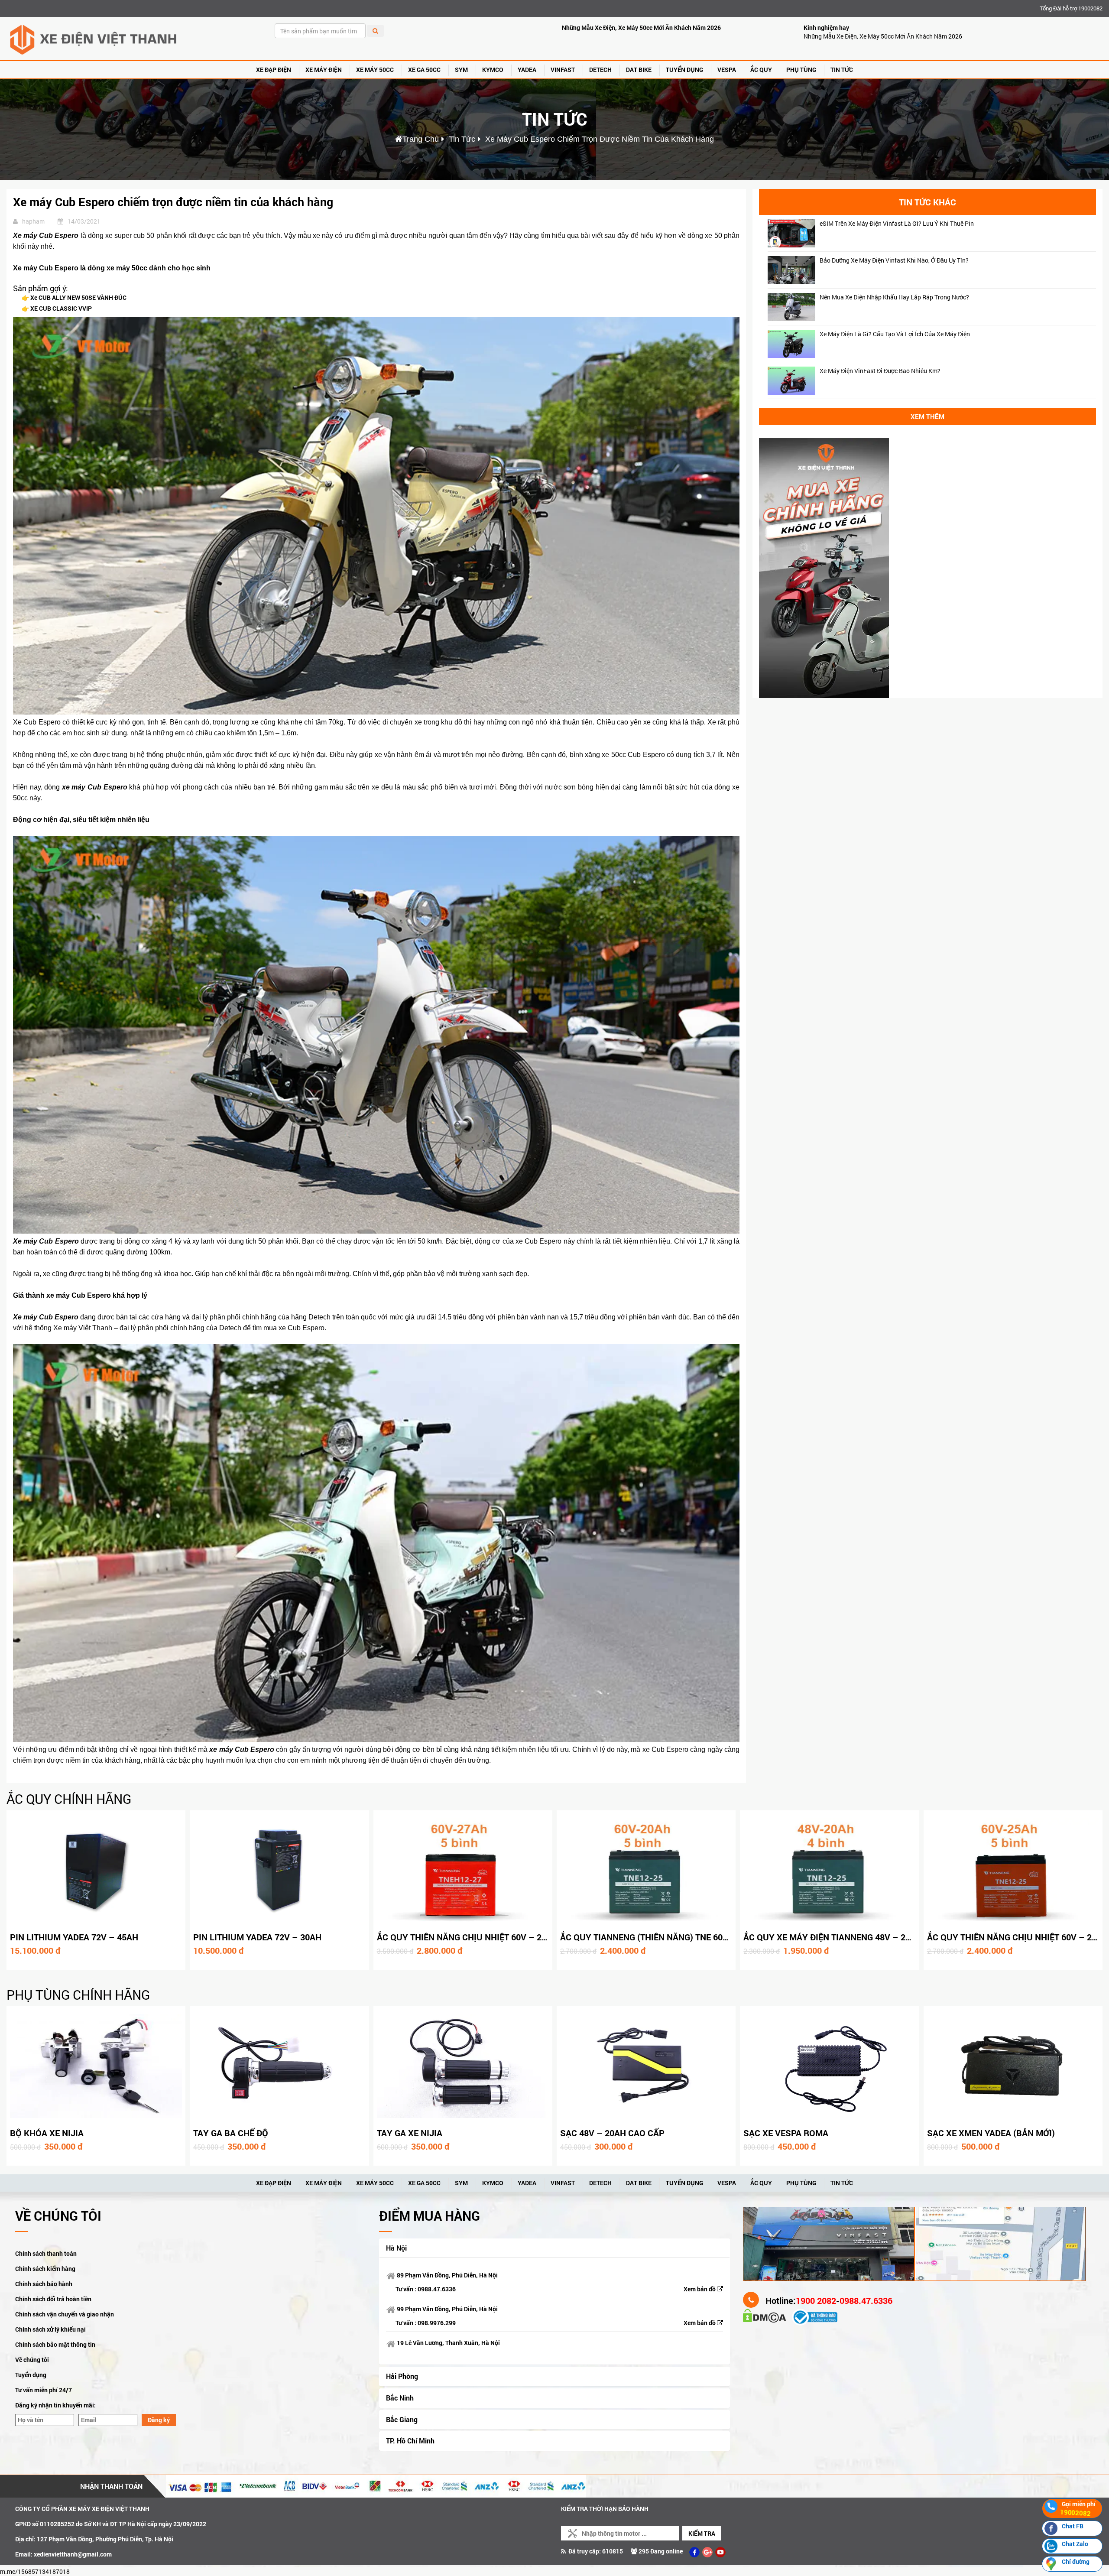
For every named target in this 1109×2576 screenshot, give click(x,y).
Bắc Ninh (400, 2398)
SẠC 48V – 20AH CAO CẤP (612, 2133)
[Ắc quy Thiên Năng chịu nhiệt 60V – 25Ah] (1013, 1870)
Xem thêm (927, 416)
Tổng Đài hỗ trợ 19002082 (1071, 8)
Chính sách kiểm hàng (45, 2269)
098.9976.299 (437, 2323)
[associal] (694, 2552)
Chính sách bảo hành (44, 2284)
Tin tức (842, 70)
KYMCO (493, 70)
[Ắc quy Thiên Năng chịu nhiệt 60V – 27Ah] (463, 1870)
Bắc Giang (402, 2419)
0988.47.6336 (437, 2289)
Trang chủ (421, 139)
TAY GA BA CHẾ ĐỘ (231, 2133)
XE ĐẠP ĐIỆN (274, 70)
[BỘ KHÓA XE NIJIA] (96, 2066)
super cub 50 (134, 236)
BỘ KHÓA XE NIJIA (47, 2133)
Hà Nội (396, 2248)
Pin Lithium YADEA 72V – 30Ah (257, 1937)
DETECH (600, 70)
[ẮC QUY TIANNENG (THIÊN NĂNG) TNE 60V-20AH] (646, 1870)
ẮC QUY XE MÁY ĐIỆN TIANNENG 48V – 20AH (833, 1937)
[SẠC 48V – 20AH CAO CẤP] (646, 2066)
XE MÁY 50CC (375, 70)
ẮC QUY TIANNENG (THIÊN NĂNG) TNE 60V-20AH (656, 1937)
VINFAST (563, 70)
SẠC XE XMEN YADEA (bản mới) (991, 2133)
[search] (375, 31)
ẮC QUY (761, 70)
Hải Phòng (402, 2376)
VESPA (727, 70)
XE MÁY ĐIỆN (324, 70)
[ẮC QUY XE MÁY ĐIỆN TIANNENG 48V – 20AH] (829, 1870)
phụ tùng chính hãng (78, 1995)
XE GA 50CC (424, 70)
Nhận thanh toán (111, 2486)
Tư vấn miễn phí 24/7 (44, 2390)
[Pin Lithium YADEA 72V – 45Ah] (96, 1870)
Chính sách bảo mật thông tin (55, 2344)
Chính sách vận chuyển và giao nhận (65, 2314)
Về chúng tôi (32, 2360)
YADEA (527, 70)
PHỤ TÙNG (801, 70)
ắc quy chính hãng (69, 1799)
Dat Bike (639, 70)
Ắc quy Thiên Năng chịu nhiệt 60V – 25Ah (1018, 1937)
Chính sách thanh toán (46, 2253)
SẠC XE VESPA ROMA (786, 2133)
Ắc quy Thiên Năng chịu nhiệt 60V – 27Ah (467, 1937)
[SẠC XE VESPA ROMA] (829, 2066)
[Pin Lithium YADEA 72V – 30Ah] (279, 1870)
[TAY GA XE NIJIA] (463, 2066)
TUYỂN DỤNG (684, 70)
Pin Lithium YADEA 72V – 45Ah (74, 1937)
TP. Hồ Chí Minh (410, 2441)
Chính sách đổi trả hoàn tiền (53, 2299)
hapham (33, 221)
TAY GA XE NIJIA (410, 2133)
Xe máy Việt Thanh (83, 1328)
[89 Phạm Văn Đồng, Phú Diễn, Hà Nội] (829, 2243)
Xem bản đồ (700, 2289)
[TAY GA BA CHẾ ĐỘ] (279, 2066)
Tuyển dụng (31, 2375)
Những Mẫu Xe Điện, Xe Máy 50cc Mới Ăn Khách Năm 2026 (641, 28)
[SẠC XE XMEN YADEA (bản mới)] (1013, 2066)
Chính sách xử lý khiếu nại (50, 2329)
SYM (461, 70)
